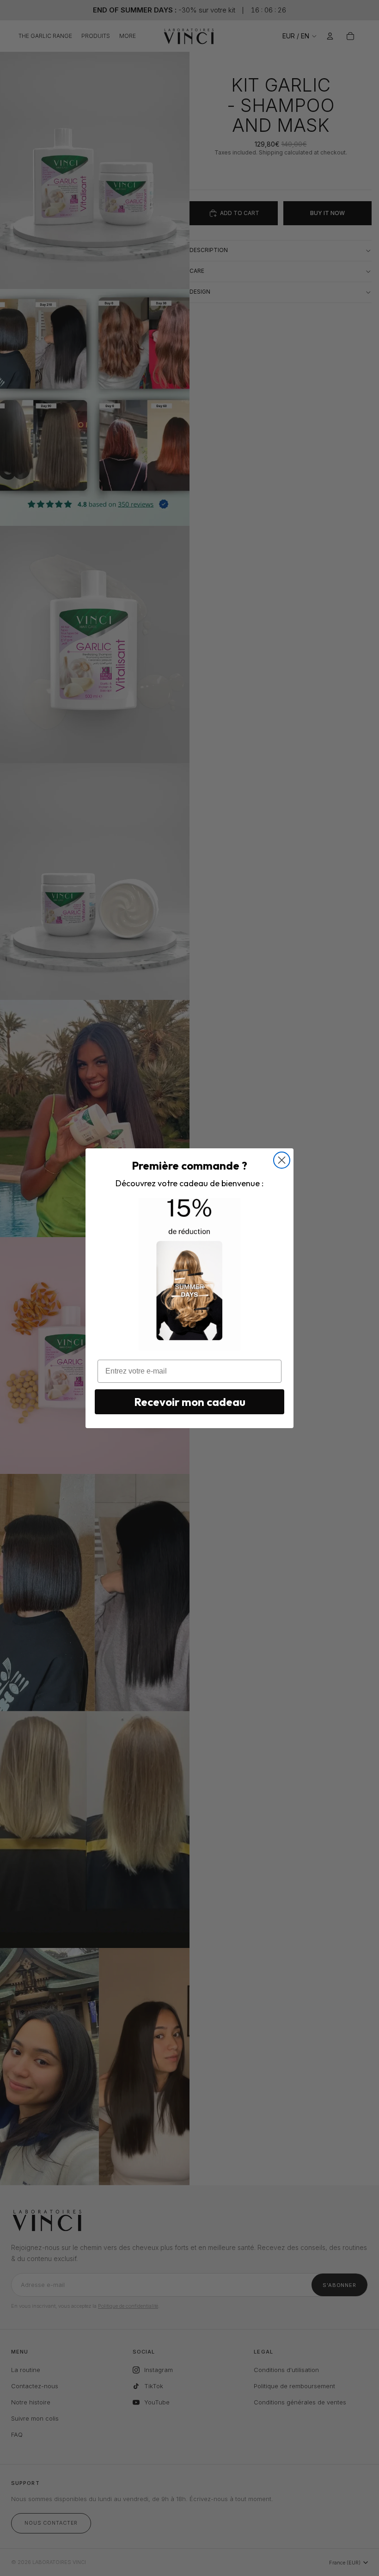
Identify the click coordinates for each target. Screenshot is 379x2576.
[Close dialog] (282, 1160)
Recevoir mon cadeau (190, 1402)
